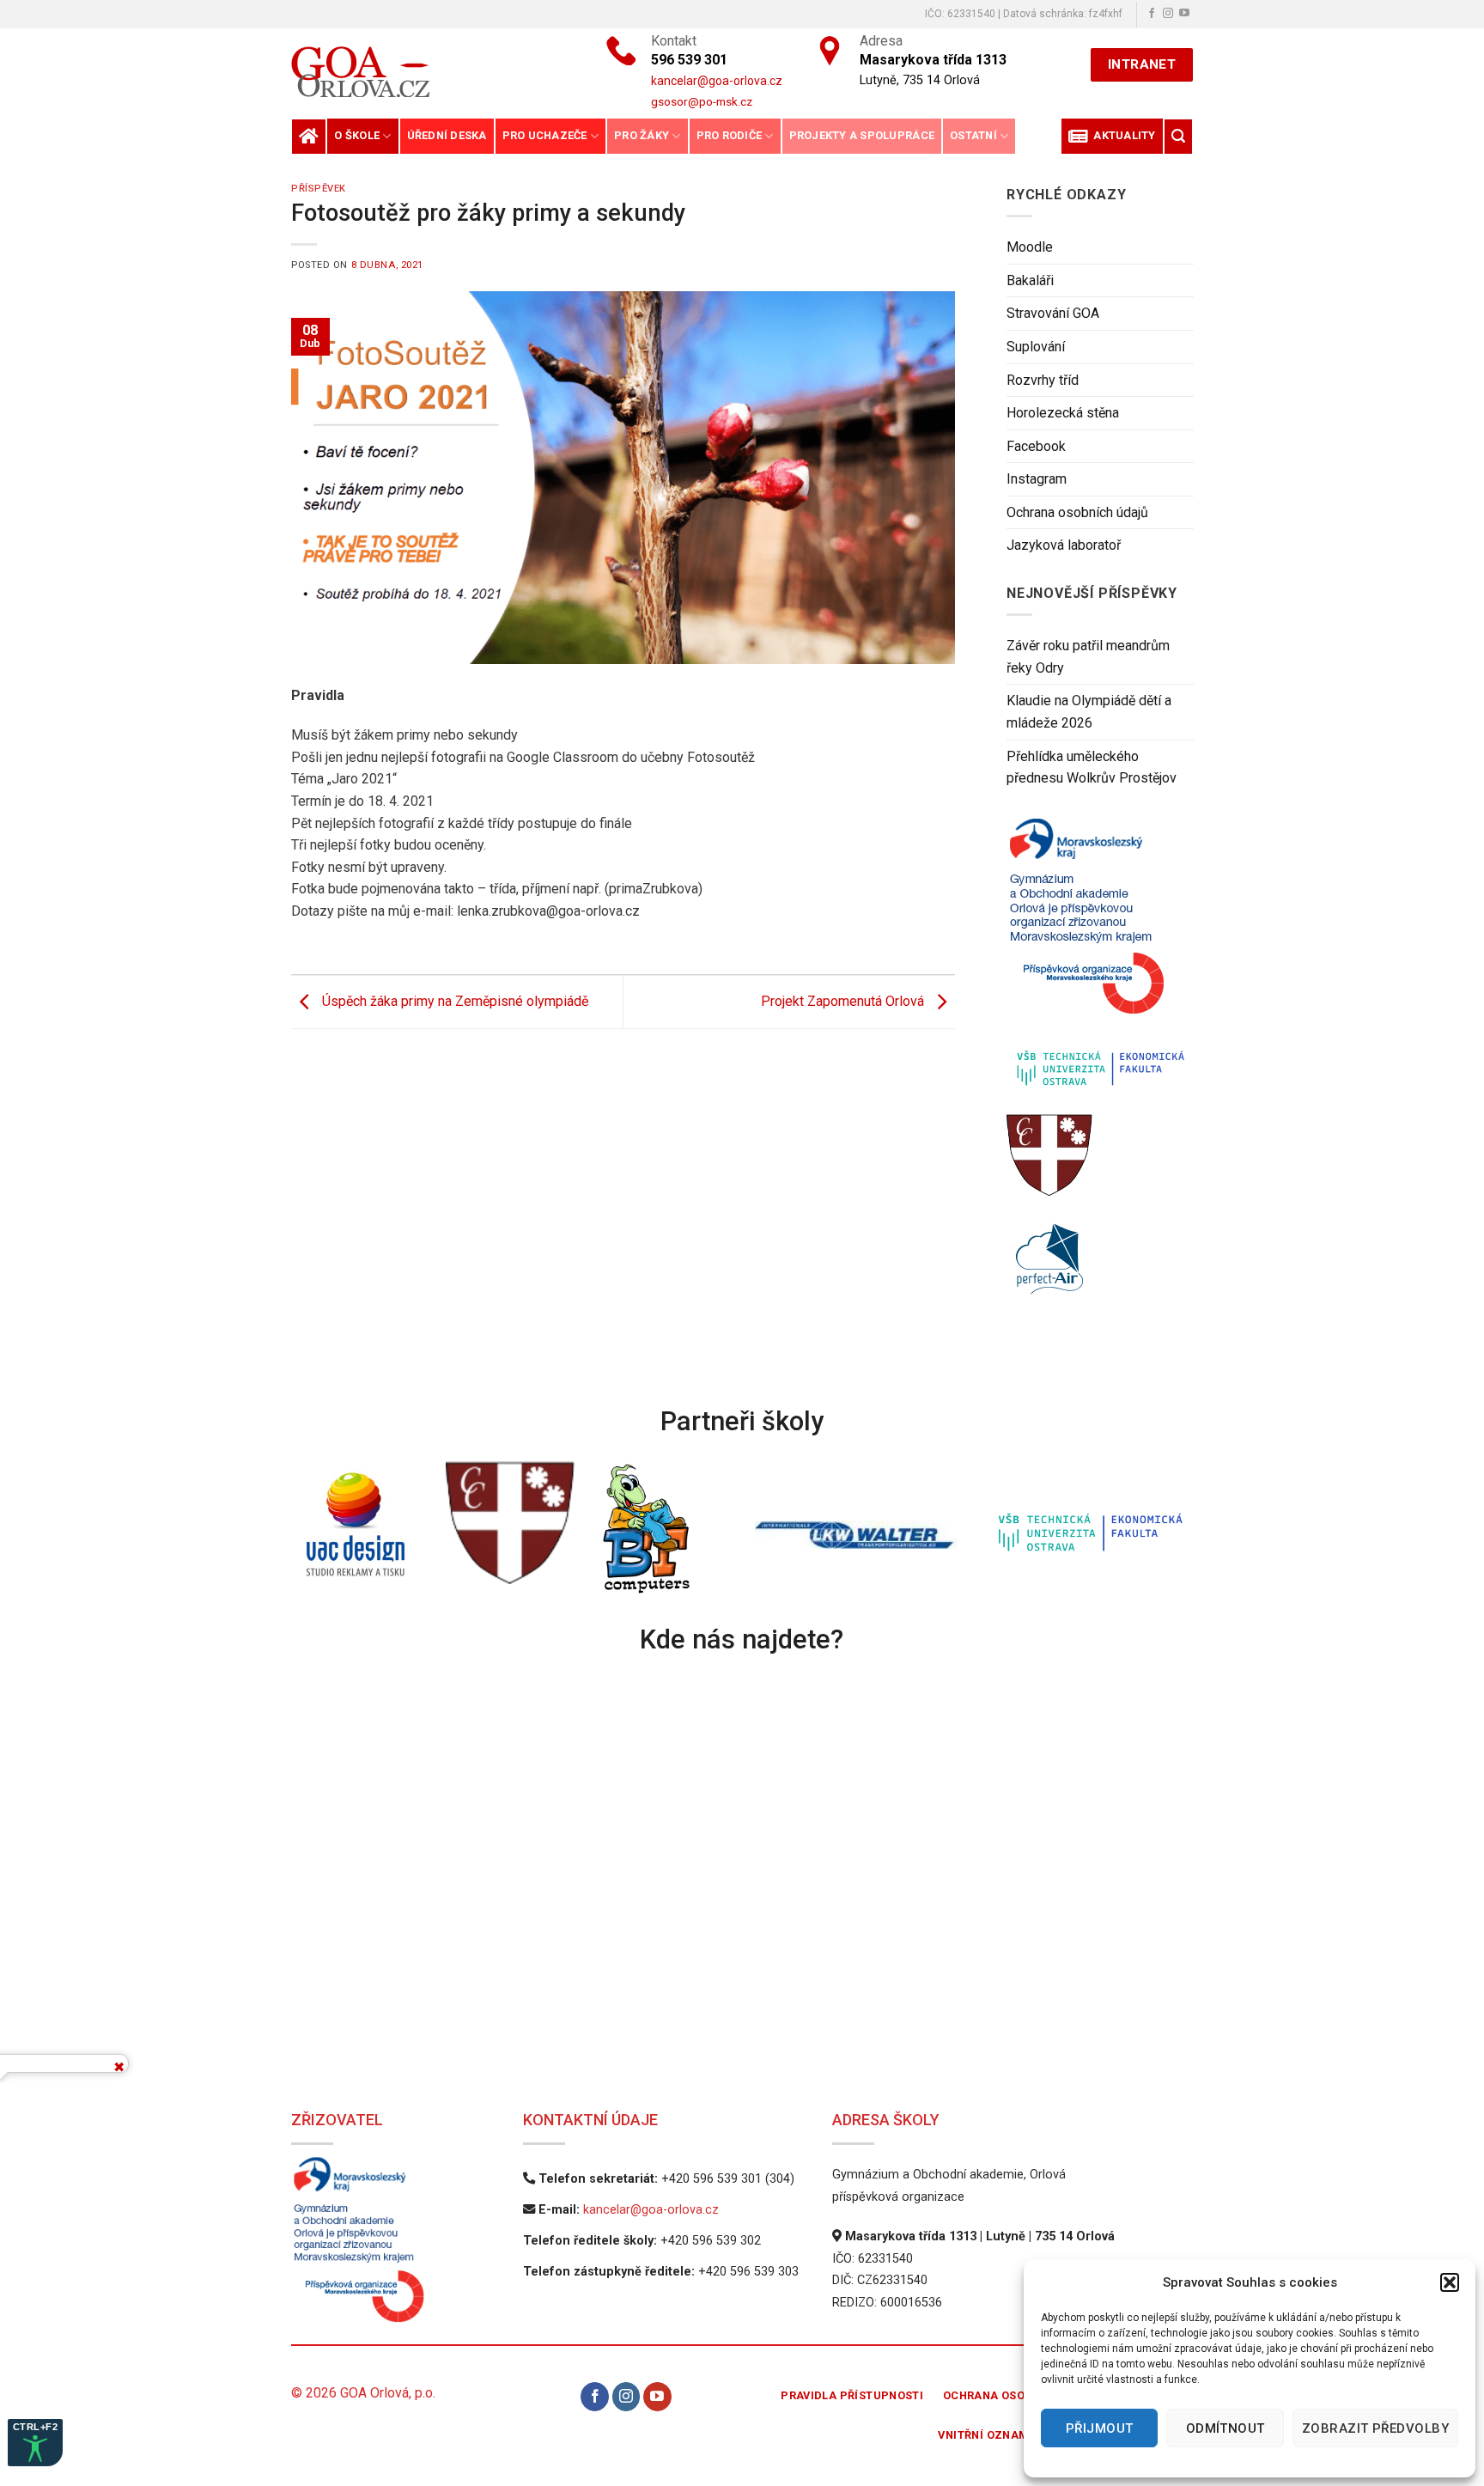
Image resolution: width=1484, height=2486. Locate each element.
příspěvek (319, 189)
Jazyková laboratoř (1064, 545)
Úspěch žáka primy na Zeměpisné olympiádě (453, 1001)
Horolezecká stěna (1063, 413)
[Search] (1178, 136)
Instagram (1037, 479)
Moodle (1030, 247)
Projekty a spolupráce (862, 135)
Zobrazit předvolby (1375, 2428)
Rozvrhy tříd (1043, 380)
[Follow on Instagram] (1168, 14)
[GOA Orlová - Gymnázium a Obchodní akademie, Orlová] (419, 72)
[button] (1450, 2282)
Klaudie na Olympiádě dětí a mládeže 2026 (1089, 712)
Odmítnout (1226, 2428)
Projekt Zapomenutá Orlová (844, 1001)
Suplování (1036, 347)
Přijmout (1100, 2428)
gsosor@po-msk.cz (702, 101)
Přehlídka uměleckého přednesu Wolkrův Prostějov (1092, 768)
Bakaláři (1030, 280)
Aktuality (1122, 135)
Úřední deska (447, 135)
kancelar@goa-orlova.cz (651, 2210)
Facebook (1036, 446)
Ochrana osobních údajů (1077, 512)
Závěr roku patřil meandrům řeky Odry (1088, 657)
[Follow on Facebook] (1152, 14)
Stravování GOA (1053, 313)
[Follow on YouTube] (1184, 14)
